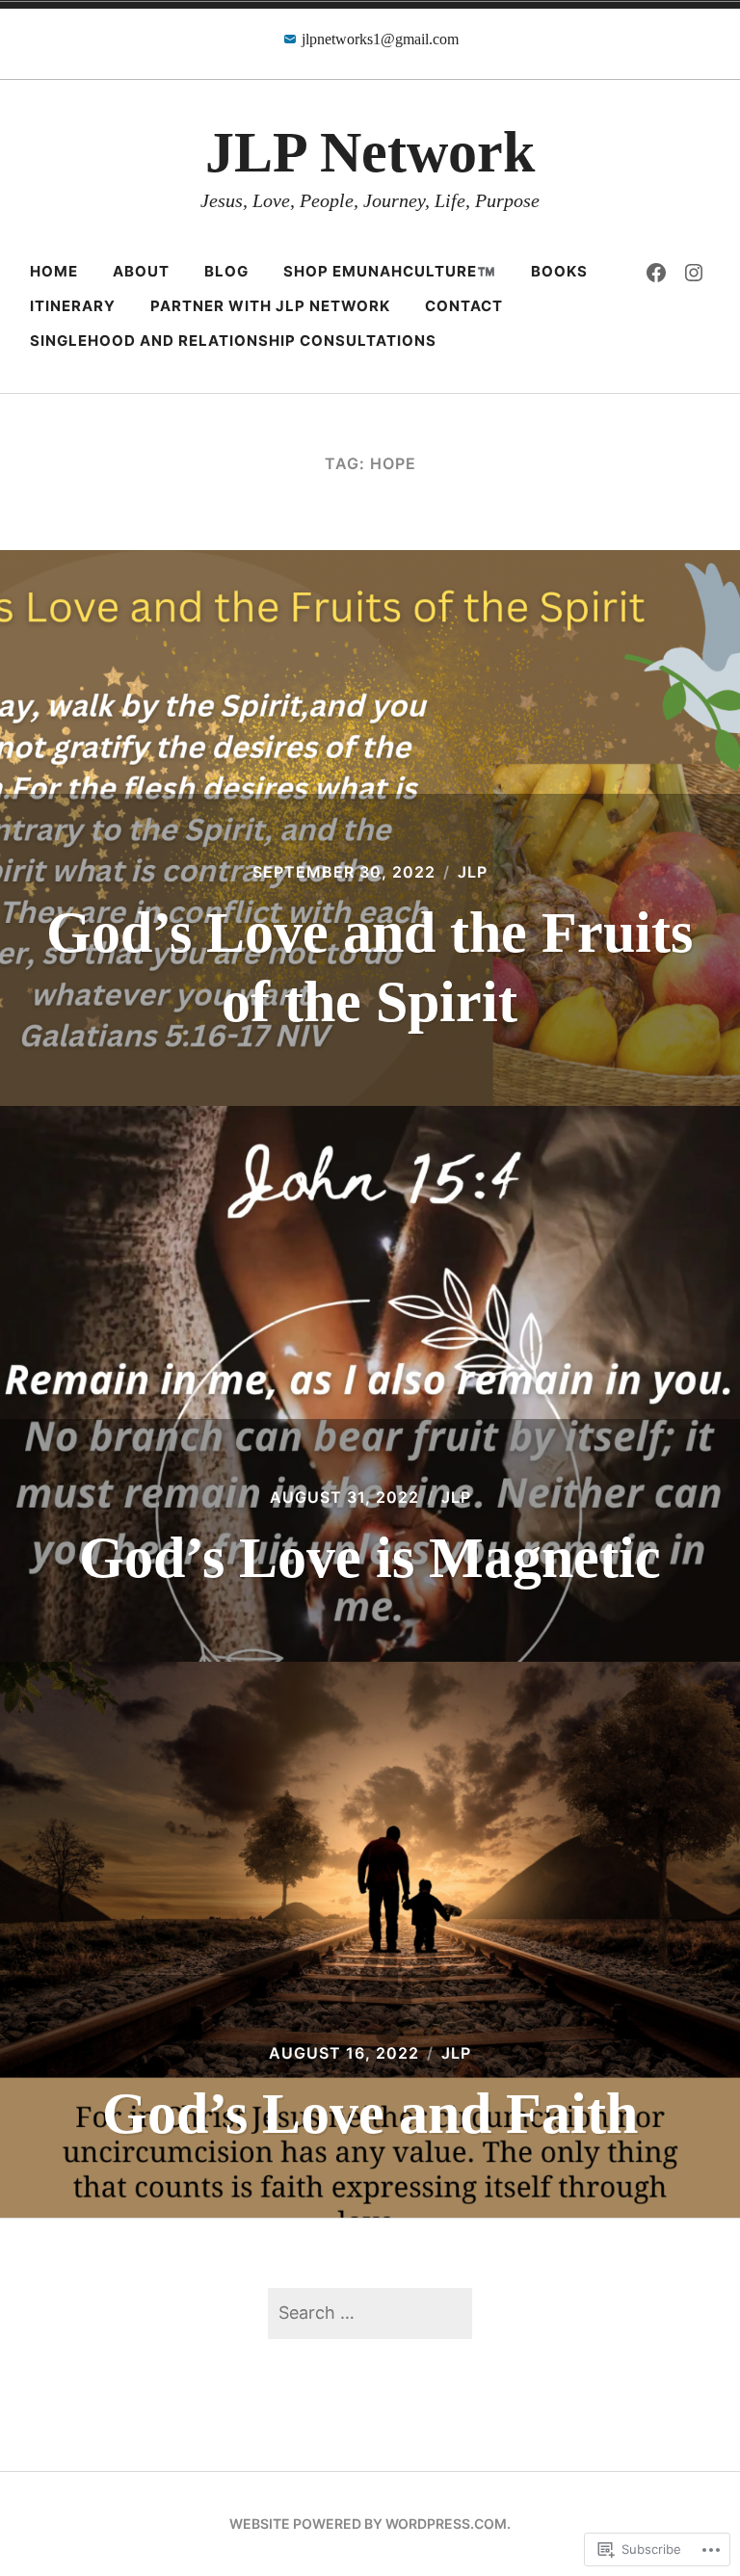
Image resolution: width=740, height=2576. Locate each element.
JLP (473, 872)
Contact (464, 306)
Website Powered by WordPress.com (368, 2523)
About (141, 271)
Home (54, 271)
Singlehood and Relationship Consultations (233, 341)
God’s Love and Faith (370, 2114)
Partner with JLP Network (270, 306)
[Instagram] (694, 272)
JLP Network (370, 152)
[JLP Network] (656, 272)
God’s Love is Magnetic (370, 1558)
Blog (226, 271)
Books (559, 271)
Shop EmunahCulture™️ (390, 271)
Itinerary (73, 306)
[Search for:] (370, 2313)
